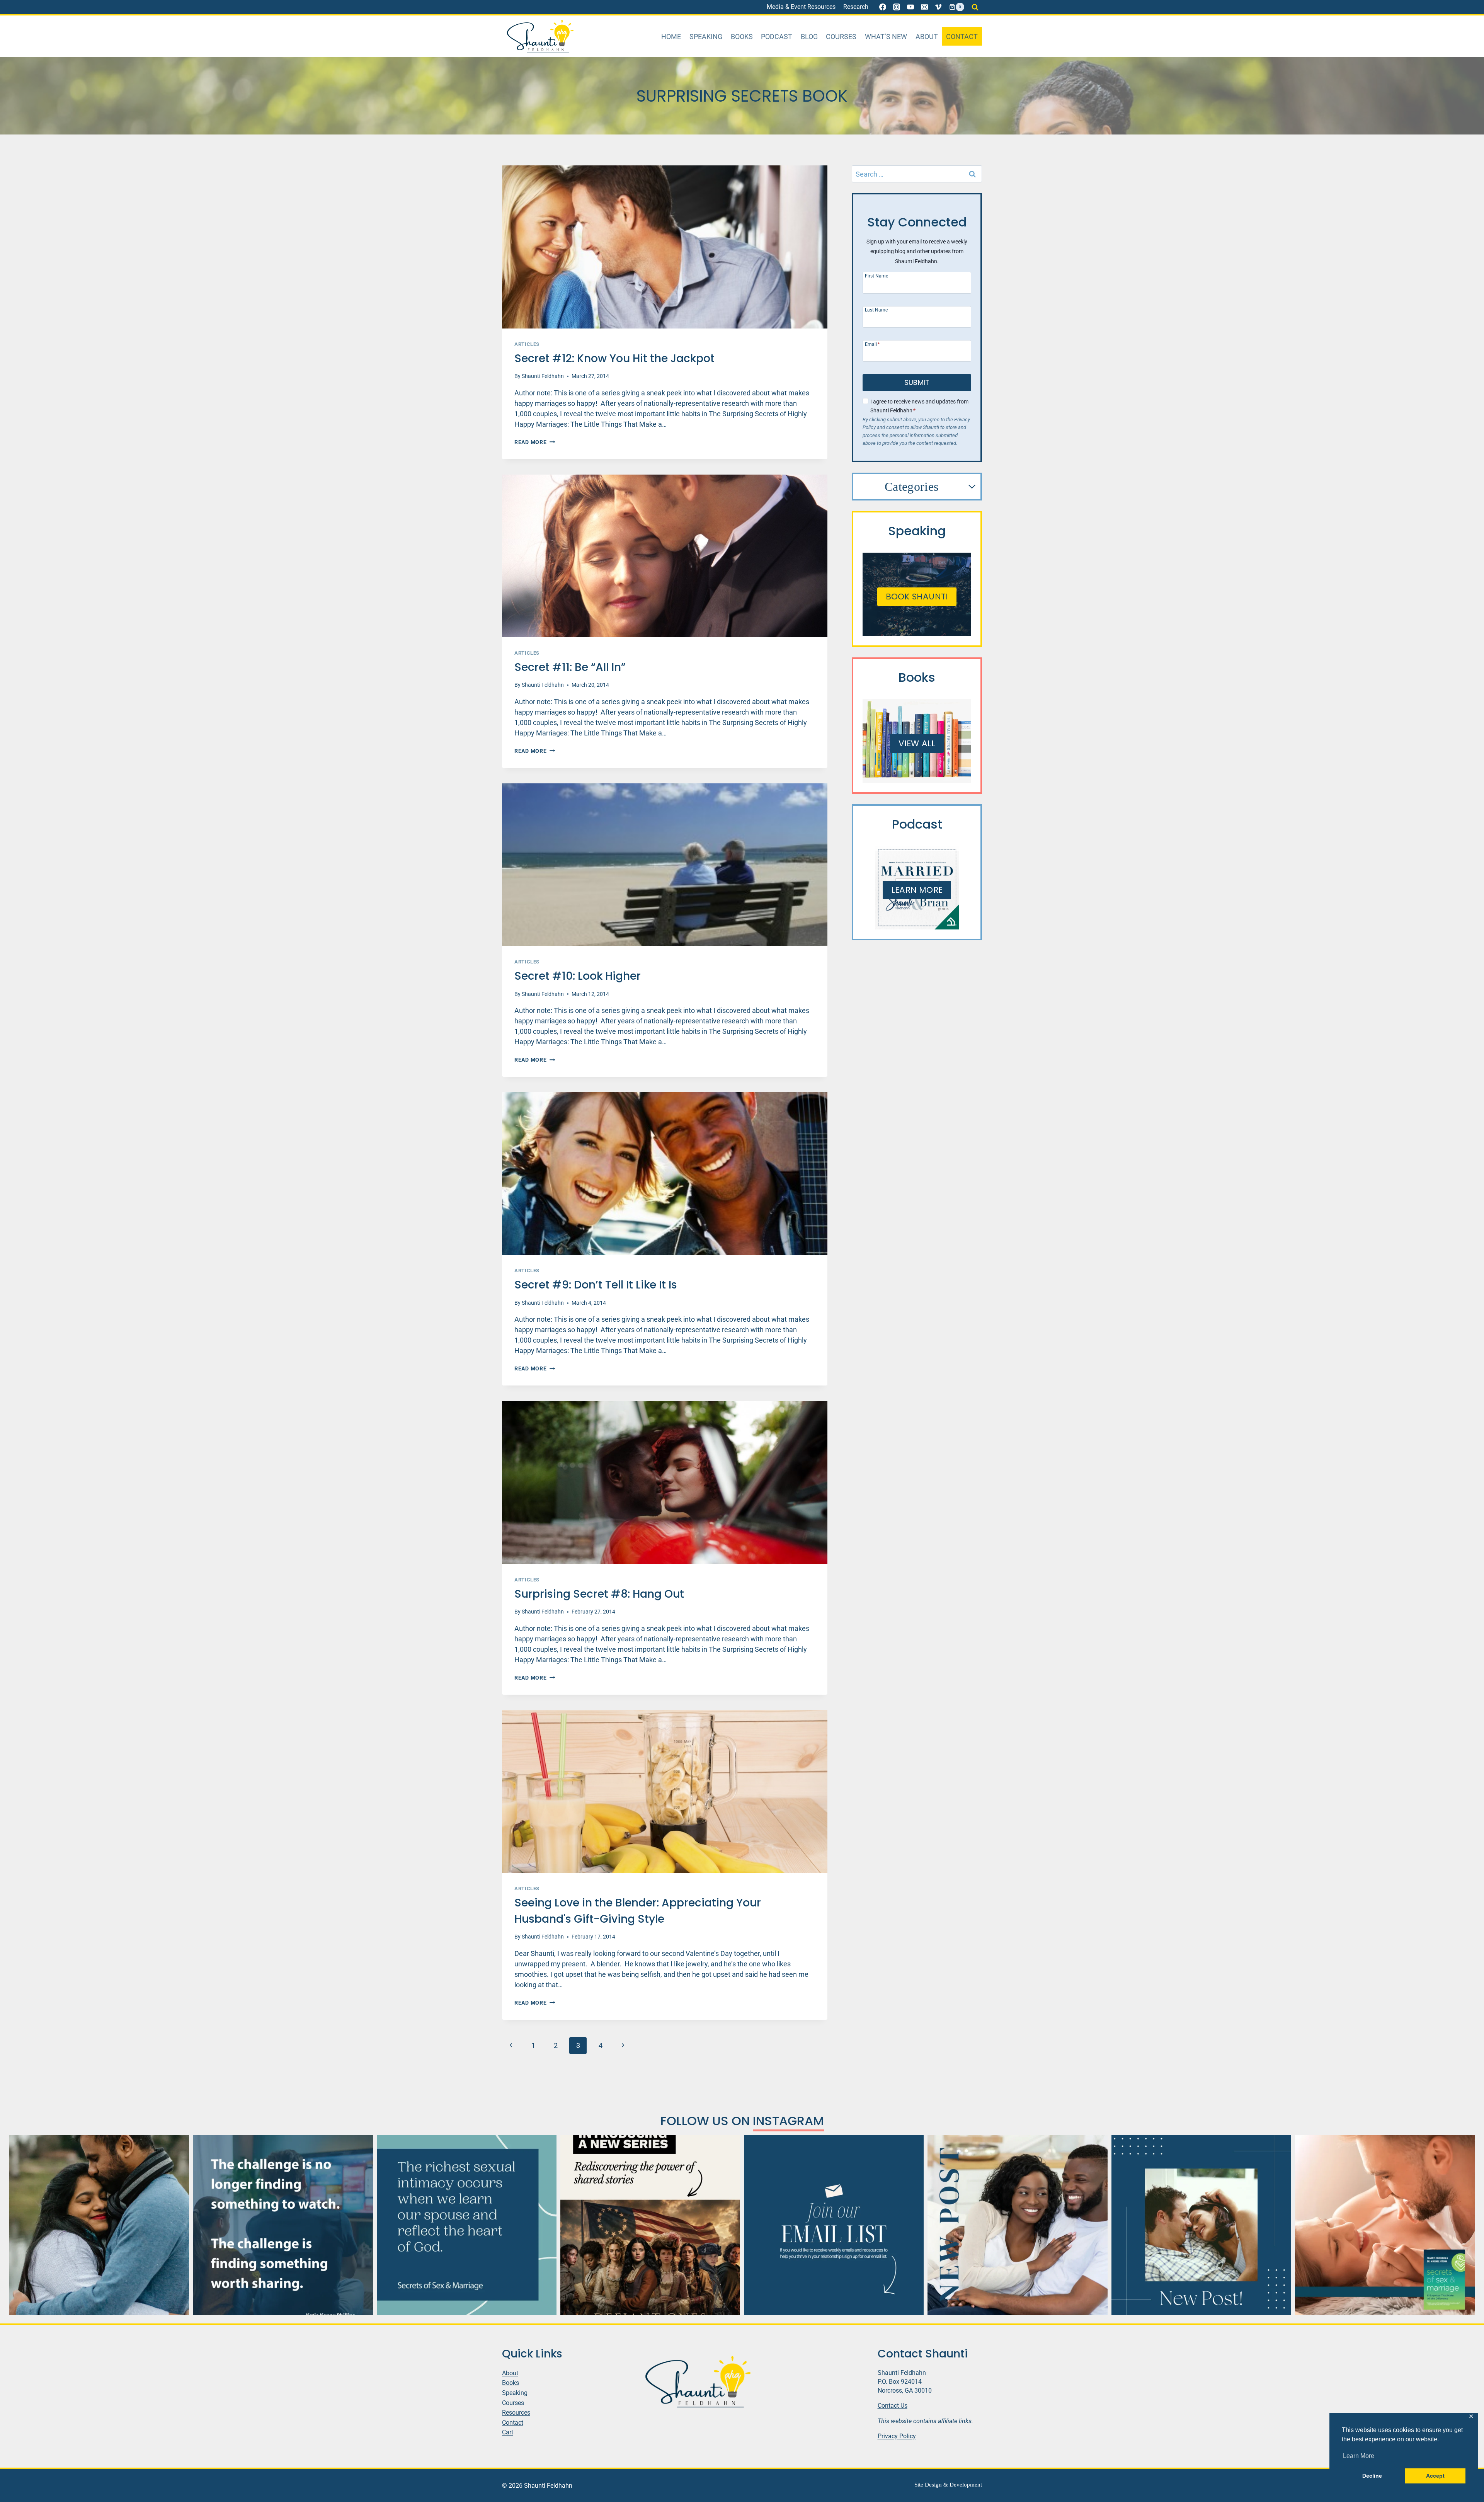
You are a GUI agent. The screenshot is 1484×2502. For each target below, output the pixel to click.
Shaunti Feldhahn (543, 376)
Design (933, 2485)
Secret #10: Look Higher (578, 976)
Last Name (876, 310)
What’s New (886, 37)
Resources (516, 2413)
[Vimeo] (938, 7)
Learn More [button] (1359, 2456)
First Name (876, 276)
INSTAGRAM (788, 2121)
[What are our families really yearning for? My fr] (650, 2225)
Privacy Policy (897, 2436)
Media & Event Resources (801, 7)
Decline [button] (1372, 2476)
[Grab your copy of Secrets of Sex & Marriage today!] (467, 2225)
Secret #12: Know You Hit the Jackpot (614, 358)
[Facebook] (883, 7)
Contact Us (893, 2406)
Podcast (777, 37)
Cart (508, 2432)
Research (856, 7)
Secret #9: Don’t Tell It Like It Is (596, 1285)
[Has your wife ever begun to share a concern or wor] (99, 2225)
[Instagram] (897, 7)
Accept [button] (1435, 2476)
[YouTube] (910, 7)
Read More (535, 442)
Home (671, 37)
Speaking (706, 37)
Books (742, 37)
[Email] (924, 7)
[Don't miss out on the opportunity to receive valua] (834, 2225)
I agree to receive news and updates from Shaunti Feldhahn (919, 406)
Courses (841, 37)
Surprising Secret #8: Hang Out (599, 1594)
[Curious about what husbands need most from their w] (1201, 2225)
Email (872, 344)
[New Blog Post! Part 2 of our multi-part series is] (1017, 2225)
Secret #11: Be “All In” (570, 667)
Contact (962, 37)
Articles (527, 344)
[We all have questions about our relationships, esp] (1385, 2225)
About (927, 37)
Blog (809, 37)
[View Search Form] (975, 7)
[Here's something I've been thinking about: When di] (283, 2225)
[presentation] (665, 247)
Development (966, 2485)
